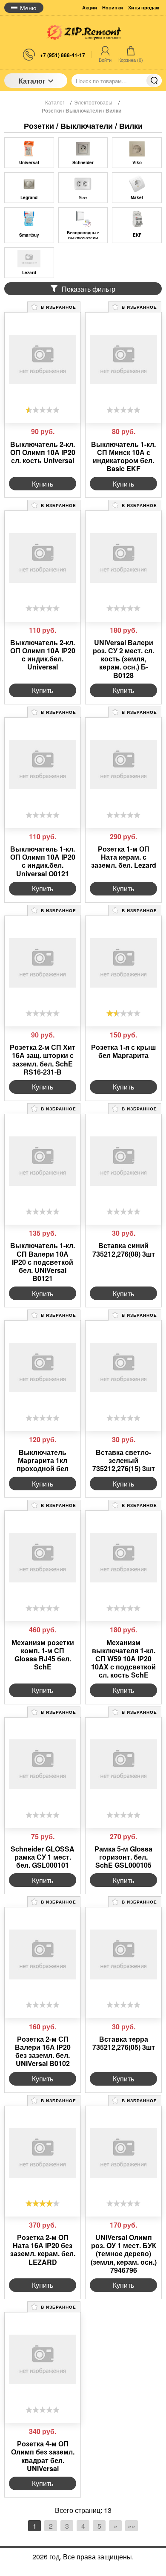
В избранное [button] (58, 307)
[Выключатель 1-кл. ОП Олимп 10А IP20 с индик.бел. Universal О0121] (43, 765)
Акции (90, 7)
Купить (43, 484)
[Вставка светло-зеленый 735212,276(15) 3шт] (123, 1368)
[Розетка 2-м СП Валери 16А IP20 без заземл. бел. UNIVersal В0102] (43, 1954)
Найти (154, 81)
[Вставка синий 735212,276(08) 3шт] (123, 1161)
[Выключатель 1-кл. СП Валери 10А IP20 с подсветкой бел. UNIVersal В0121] (43, 1161)
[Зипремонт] (83, 32)
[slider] (43, 410)
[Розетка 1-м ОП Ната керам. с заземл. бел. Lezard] (123, 765)
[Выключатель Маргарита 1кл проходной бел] (43, 1368)
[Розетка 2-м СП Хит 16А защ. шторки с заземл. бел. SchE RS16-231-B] (43, 963)
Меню (28, 8)
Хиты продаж (144, 7)
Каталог (32, 81)
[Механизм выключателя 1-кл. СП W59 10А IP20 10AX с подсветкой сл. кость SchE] (123, 1558)
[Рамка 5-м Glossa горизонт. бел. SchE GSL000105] (123, 1765)
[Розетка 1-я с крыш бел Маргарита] (123, 963)
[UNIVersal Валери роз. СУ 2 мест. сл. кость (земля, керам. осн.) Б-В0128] (123, 558)
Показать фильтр (89, 289)
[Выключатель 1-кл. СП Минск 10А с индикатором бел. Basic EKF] (123, 359)
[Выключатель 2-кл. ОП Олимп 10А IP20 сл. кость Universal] (43, 359)
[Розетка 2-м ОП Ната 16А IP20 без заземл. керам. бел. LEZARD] (43, 2153)
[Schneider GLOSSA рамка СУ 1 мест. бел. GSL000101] (43, 1765)
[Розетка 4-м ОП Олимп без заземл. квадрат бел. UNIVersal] (43, 2359)
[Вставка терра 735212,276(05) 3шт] (123, 1954)
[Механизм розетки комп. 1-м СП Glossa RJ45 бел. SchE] (43, 1558)
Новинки (113, 7)
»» (132, 2526)
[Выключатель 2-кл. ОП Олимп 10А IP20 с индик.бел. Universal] (43, 558)
